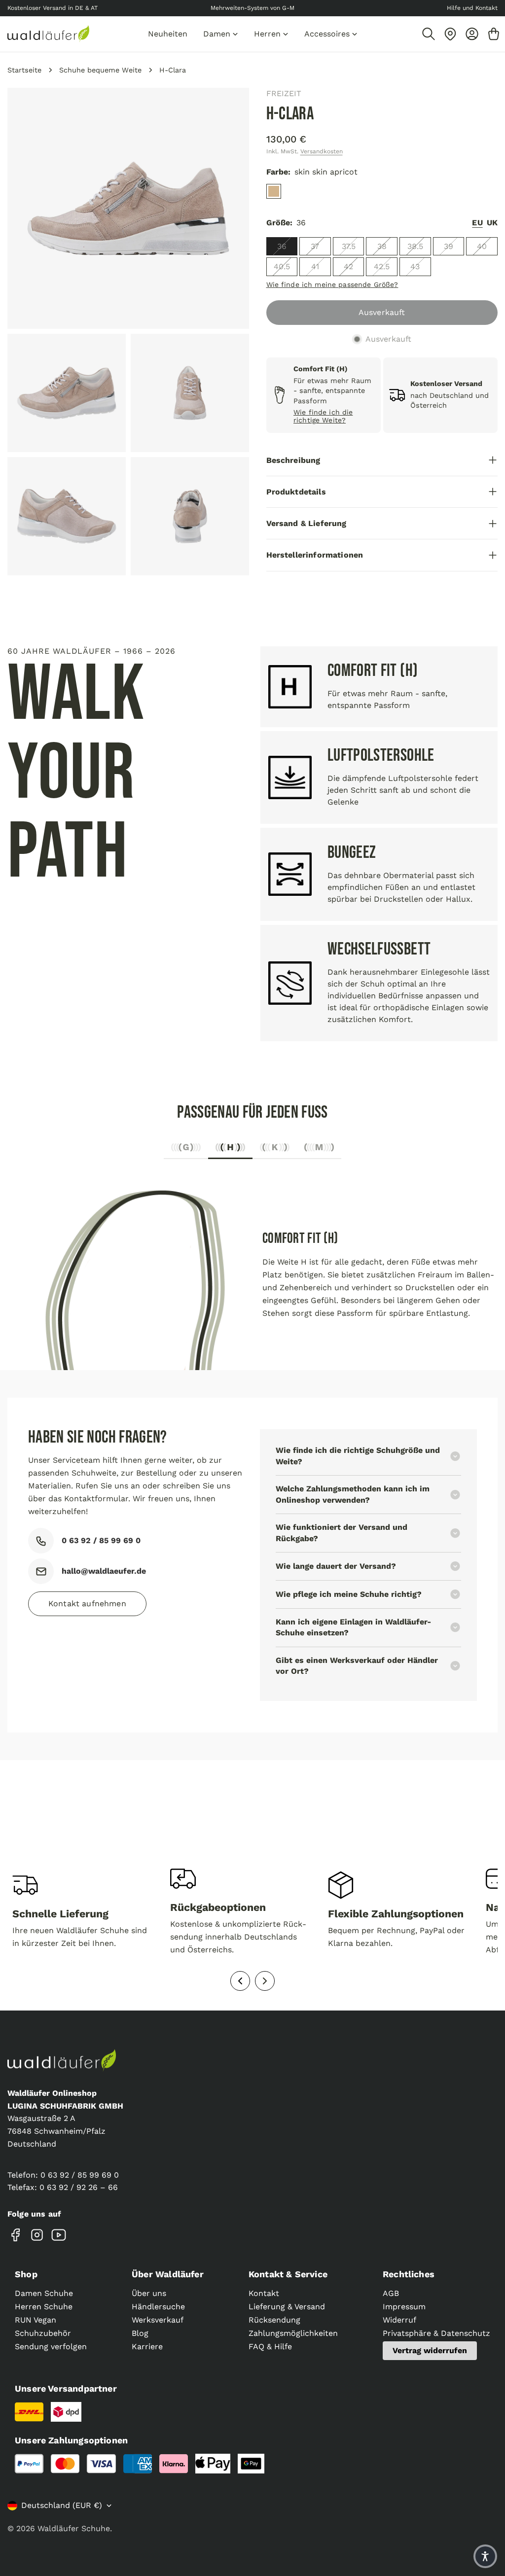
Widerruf (399, 2320)
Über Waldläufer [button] (168, 2274)
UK (492, 223)
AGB (391, 2293)
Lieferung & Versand (287, 2307)
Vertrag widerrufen (430, 2350)
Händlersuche (158, 2307)
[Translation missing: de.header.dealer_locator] (450, 34)
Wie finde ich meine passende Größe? (332, 284)
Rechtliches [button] (409, 2274)
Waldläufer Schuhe (74, 2528)
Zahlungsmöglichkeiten (293, 2333)
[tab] (186, 1150)
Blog (140, 2333)
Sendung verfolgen (51, 2347)
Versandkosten (322, 151)
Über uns (149, 2293)
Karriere (147, 2347)
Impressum (404, 2307)
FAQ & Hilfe (270, 2347)
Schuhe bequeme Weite (100, 70)
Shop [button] (26, 2274)
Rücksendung (274, 2320)
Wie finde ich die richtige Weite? (323, 416)
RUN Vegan (36, 2320)
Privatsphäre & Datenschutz (436, 2333)
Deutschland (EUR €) (62, 2505)
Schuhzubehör (43, 2333)
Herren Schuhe (44, 2307)
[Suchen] (429, 34)
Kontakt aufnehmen (87, 1604)
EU (477, 223)
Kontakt (264, 2293)
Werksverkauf (158, 2320)
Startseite (24, 70)
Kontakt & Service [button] (288, 2274)
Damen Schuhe (44, 2293)
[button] (485, 2556)
